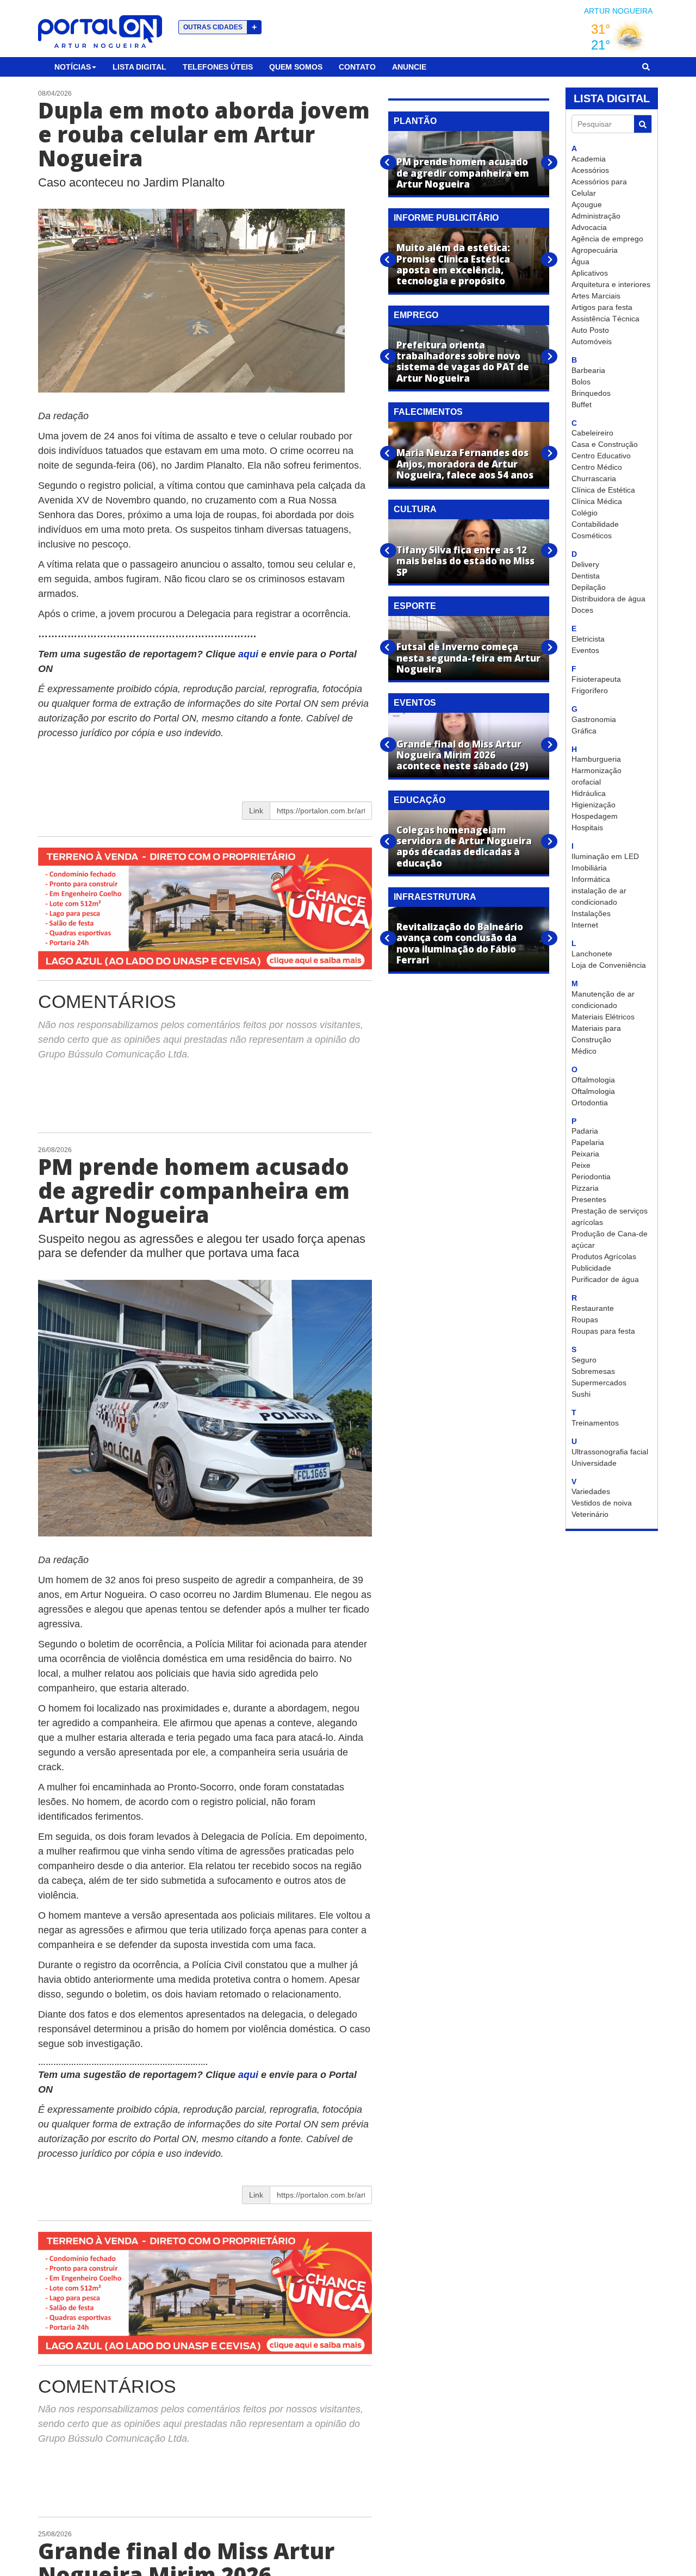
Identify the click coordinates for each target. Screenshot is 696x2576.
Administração (596, 216)
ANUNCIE (409, 67)
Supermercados (599, 1383)
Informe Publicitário (446, 218)
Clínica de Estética (603, 490)
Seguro (584, 1360)
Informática (591, 879)
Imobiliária (589, 868)
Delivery (585, 564)
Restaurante (593, 1308)
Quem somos (296, 67)
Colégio (585, 513)
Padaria (585, 1131)
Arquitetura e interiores (611, 284)
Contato (357, 67)
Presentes (589, 1199)
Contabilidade (595, 524)
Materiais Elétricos (603, 1017)
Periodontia (591, 1177)
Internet (585, 925)
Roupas (585, 1320)
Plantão (415, 121)
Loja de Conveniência (609, 965)
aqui (250, 654)
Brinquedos (591, 393)
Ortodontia (590, 1103)
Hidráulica (589, 793)
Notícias (73, 67)
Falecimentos (428, 412)
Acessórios (590, 170)
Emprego (416, 315)
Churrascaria (594, 478)
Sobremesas (593, 1371)
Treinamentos (595, 1423)
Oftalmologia (593, 1080)
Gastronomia (594, 719)
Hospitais (587, 827)
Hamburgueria (596, 759)
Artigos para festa (602, 307)
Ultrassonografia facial (610, 1452)
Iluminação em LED (605, 856)
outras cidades (220, 27)
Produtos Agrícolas (604, 1256)
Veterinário (590, 1514)
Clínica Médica (597, 501)
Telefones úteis (218, 67)
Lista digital (139, 67)
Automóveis (592, 341)
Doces (582, 610)
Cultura (415, 509)
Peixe (581, 1165)
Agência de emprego (607, 239)
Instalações (591, 913)
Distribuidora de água (608, 599)
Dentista (586, 576)
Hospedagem (595, 816)
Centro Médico (597, 467)
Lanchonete (592, 954)
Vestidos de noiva (602, 1503)
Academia (589, 159)
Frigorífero (590, 690)
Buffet (582, 405)
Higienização (594, 805)
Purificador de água (605, 1279)
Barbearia (588, 370)
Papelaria (588, 1142)
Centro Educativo (601, 456)
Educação (420, 800)
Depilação (589, 587)
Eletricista (588, 639)
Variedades (591, 1491)
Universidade (594, 1463)
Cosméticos (592, 536)
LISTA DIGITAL (612, 98)
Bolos (581, 382)
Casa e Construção (605, 444)
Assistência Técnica (605, 319)
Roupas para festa (603, 1331)
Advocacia (589, 227)
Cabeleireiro (592, 433)
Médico (584, 1051)
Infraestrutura (435, 897)
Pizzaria (585, 1188)
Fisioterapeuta (596, 679)
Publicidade (591, 1268)
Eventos (585, 650)
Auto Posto (590, 330)
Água (580, 262)
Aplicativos (590, 273)
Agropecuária (595, 250)
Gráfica (584, 731)
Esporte (415, 606)
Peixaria (585, 1154)
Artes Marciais (596, 296)
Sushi (581, 1394)
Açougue (587, 204)
